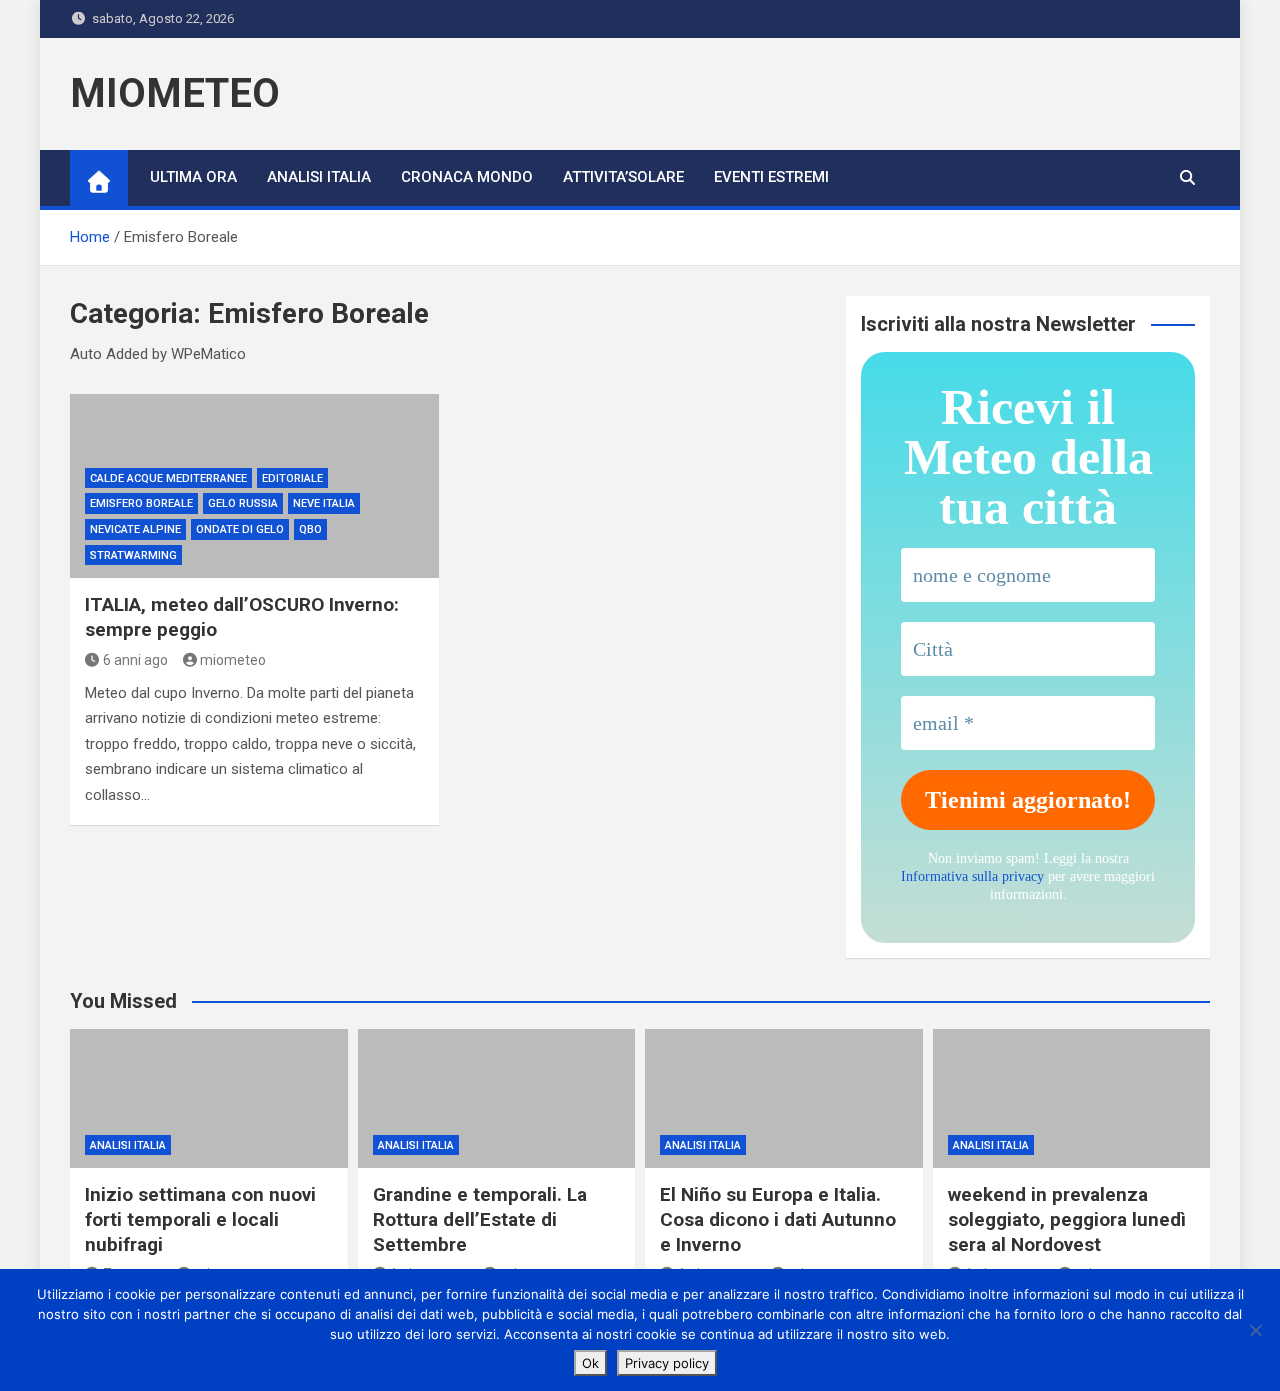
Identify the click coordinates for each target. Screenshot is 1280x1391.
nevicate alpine (135, 529)
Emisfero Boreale (141, 503)
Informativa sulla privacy (972, 876)
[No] (1255, 1330)
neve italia (324, 503)
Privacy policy (667, 1363)
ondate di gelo (240, 529)
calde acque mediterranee (168, 478)
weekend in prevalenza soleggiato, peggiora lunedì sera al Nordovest (1067, 1219)
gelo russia (243, 503)
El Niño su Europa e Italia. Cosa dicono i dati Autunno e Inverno (778, 1219)
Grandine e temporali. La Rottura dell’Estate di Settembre (480, 1219)
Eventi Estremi (771, 177)
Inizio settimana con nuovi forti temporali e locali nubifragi (200, 1219)
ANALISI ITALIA (319, 177)
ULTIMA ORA (193, 177)
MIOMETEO (175, 93)
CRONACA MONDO (467, 177)
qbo (310, 529)
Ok (590, 1363)
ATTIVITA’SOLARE (623, 177)
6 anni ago (135, 660)
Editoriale (292, 478)
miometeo (233, 660)
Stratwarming (133, 555)
